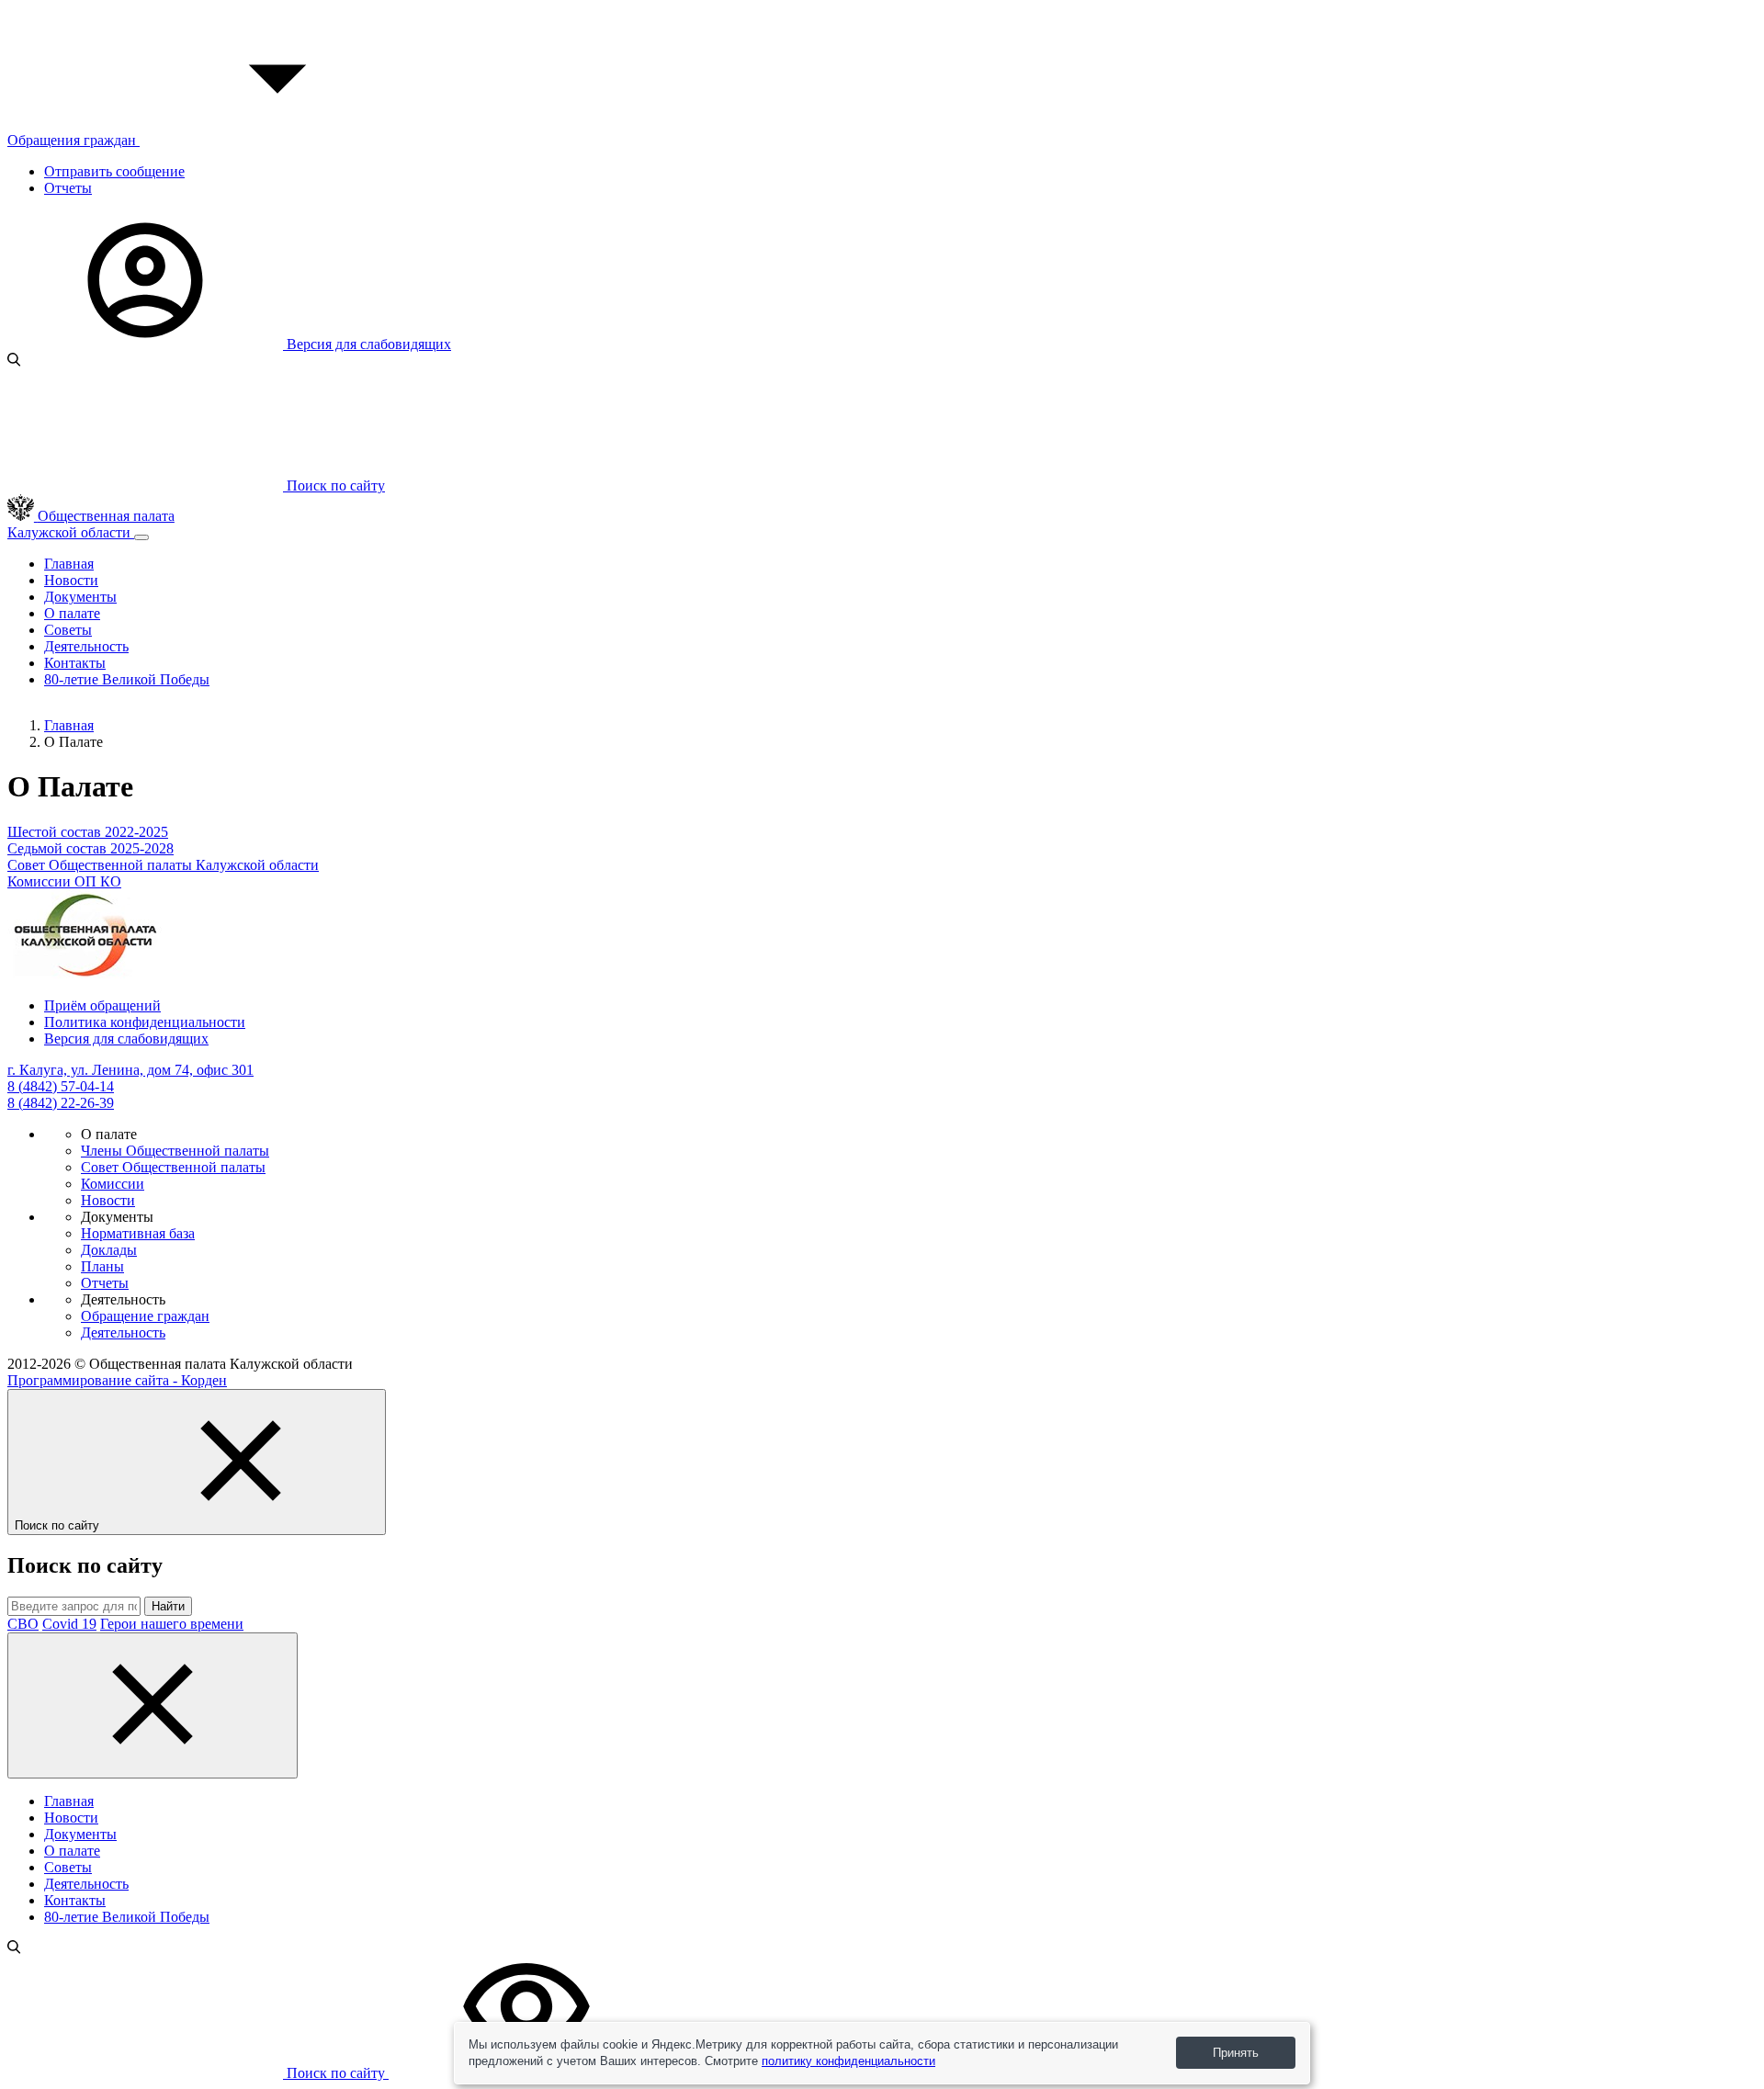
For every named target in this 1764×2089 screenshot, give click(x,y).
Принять (1236, 2053)
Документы (80, 597)
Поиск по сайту (336, 2073)
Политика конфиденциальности (145, 1022)
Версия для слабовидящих (367, 344)
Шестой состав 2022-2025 (88, 832)
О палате (72, 613)
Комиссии (113, 1184)
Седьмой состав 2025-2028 (90, 848)
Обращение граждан (145, 1316)
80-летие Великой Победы (127, 679)
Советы (68, 630)
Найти (168, 1606)
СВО (23, 1624)
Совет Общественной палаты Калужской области (163, 865)
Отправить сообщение (114, 171)
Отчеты (68, 188)
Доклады (109, 1250)
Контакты (75, 663)
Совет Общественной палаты (173, 1167)
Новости (71, 580)
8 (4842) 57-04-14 (61, 1086)
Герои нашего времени (172, 1624)
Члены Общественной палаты (175, 1151)
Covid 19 (69, 1624)
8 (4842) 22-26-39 (61, 1103)
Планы (102, 1266)
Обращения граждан (73, 140)
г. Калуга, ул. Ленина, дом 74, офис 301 (130, 1070)
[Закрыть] (153, 1705)
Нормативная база (138, 1233)
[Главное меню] (141, 537)
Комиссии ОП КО (64, 881)
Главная (69, 564)
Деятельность (86, 646)
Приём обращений (102, 1005)
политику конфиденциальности (848, 2061)
